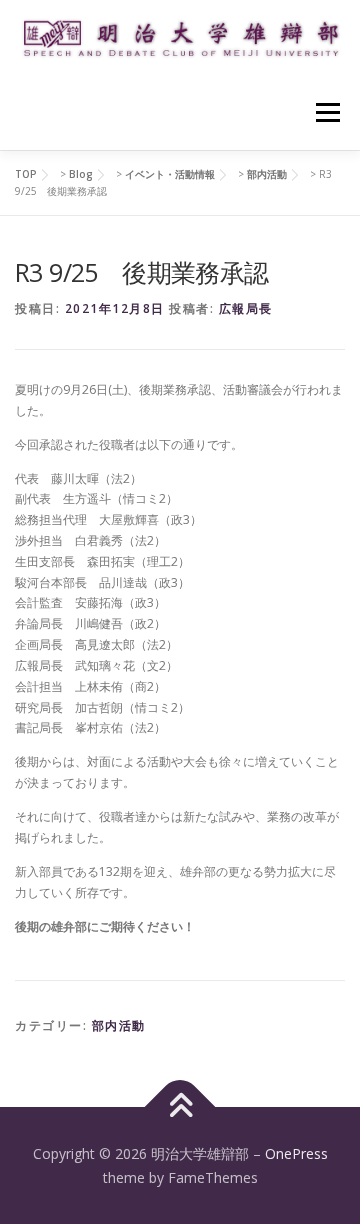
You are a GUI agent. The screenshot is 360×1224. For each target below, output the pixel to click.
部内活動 (119, 1025)
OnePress (296, 1153)
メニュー (327, 112)
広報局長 (246, 308)
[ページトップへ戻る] (180, 1106)
